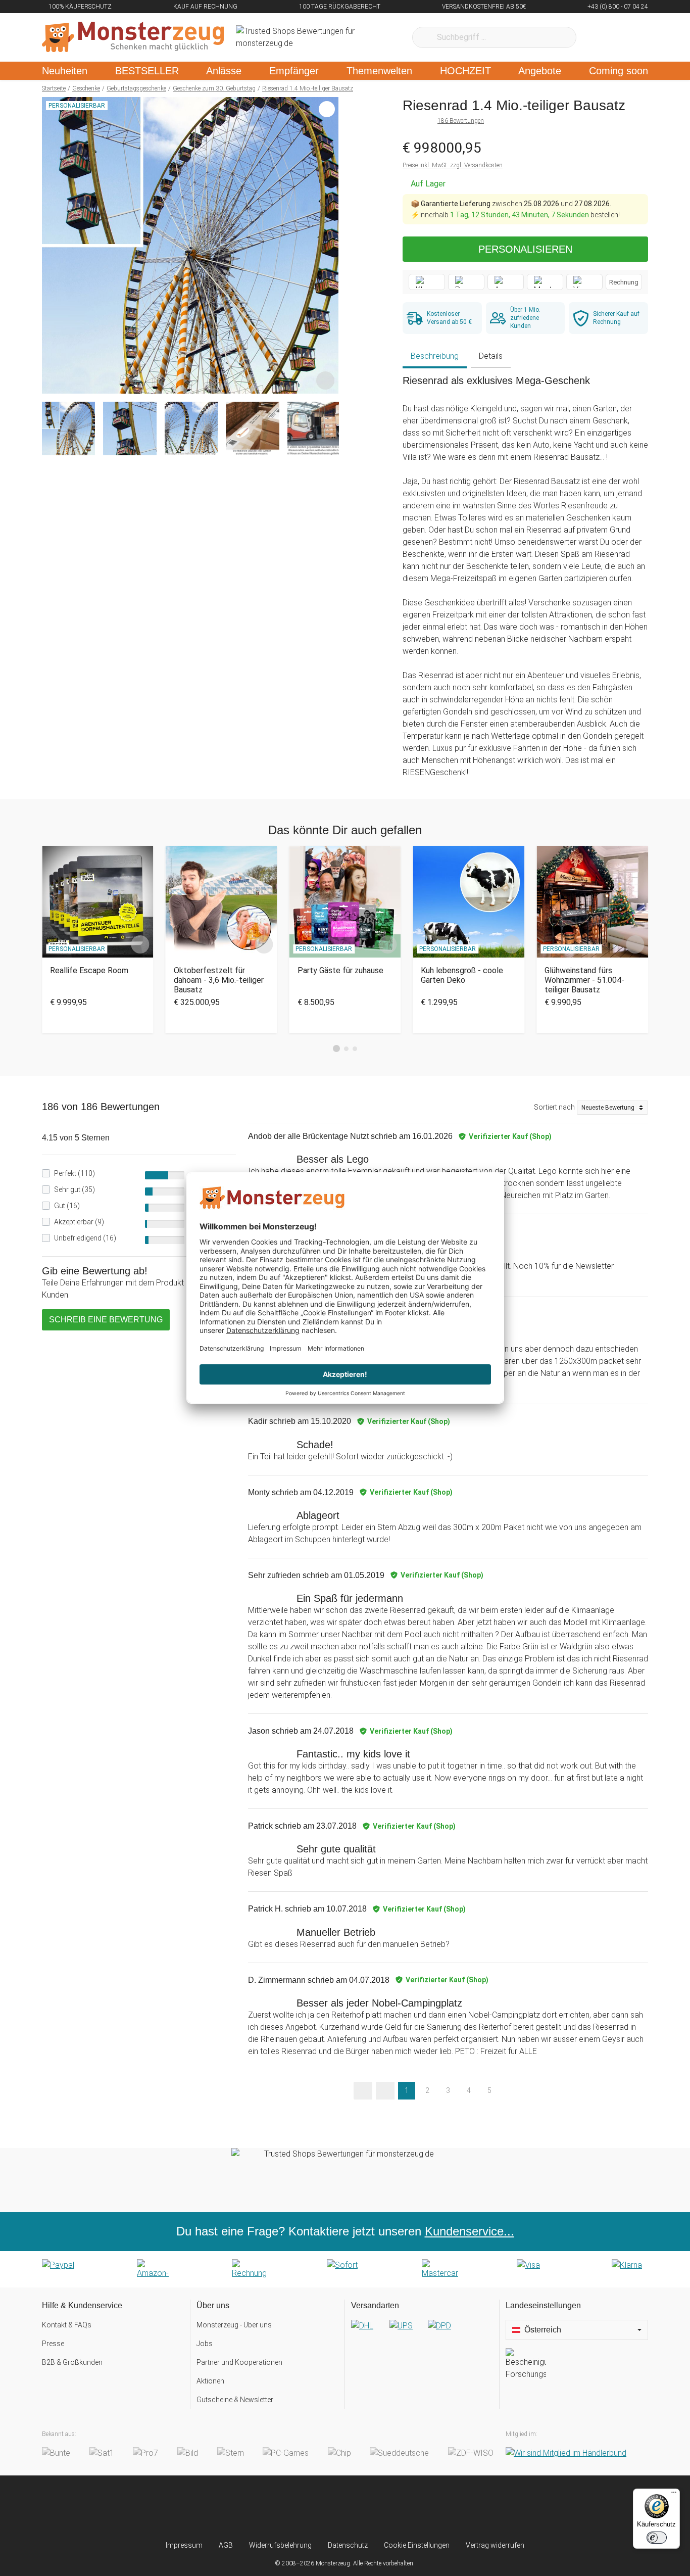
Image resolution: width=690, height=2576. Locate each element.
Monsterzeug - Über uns (234, 2325)
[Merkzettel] (597, 37)
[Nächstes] (328, 246)
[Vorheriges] (52, 246)
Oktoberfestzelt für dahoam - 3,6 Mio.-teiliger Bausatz (219, 980)
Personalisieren (525, 249)
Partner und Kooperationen (239, 2362)
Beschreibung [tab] (435, 356)
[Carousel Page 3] (355, 1049)
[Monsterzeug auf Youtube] (405, 2508)
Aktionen (210, 2381)
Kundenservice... (470, 2231)
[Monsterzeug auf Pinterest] (365, 2508)
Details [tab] (491, 356)
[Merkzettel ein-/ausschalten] (325, 380)
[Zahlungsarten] (345, 2269)
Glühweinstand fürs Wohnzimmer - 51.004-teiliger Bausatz (584, 980)
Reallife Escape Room (89, 970)
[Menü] (674, 2495)
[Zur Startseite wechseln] (133, 37)
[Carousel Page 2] (346, 1049)
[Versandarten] (422, 2334)
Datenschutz (348, 2545)
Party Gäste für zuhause (340, 970)
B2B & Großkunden (72, 2362)
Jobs (205, 2344)
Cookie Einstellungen (417, 2545)
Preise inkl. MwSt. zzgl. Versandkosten (453, 165)
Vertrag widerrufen (495, 2545)
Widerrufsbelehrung (280, 2545)
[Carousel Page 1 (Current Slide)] (336, 1048)
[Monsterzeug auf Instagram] (285, 2508)
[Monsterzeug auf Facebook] (325, 2508)
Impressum (184, 2545)
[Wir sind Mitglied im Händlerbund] (566, 2453)
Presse (53, 2344)
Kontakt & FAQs (67, 2325)
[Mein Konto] (627, 37)
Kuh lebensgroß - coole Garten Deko (462, 975)
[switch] (657, 2538)
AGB (226, 2545)
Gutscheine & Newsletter (235, 2400)
